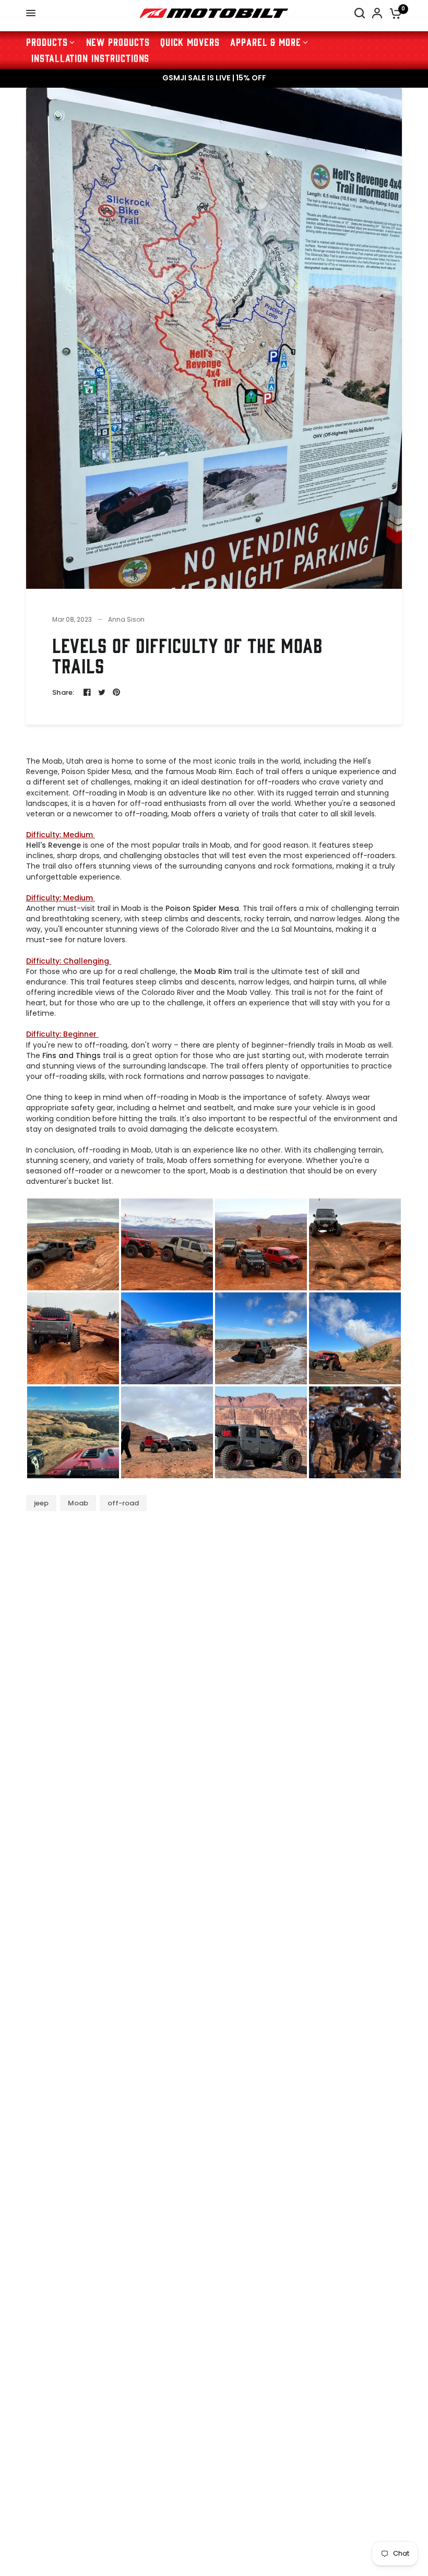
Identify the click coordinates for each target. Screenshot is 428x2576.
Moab (78, 1503)
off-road (123, 1503)
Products (47, 41)
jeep (41, 1503)
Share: (63, 692)
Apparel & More (266, 41)
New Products (118, 41)
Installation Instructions (90, 58)
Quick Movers (190, 41)
